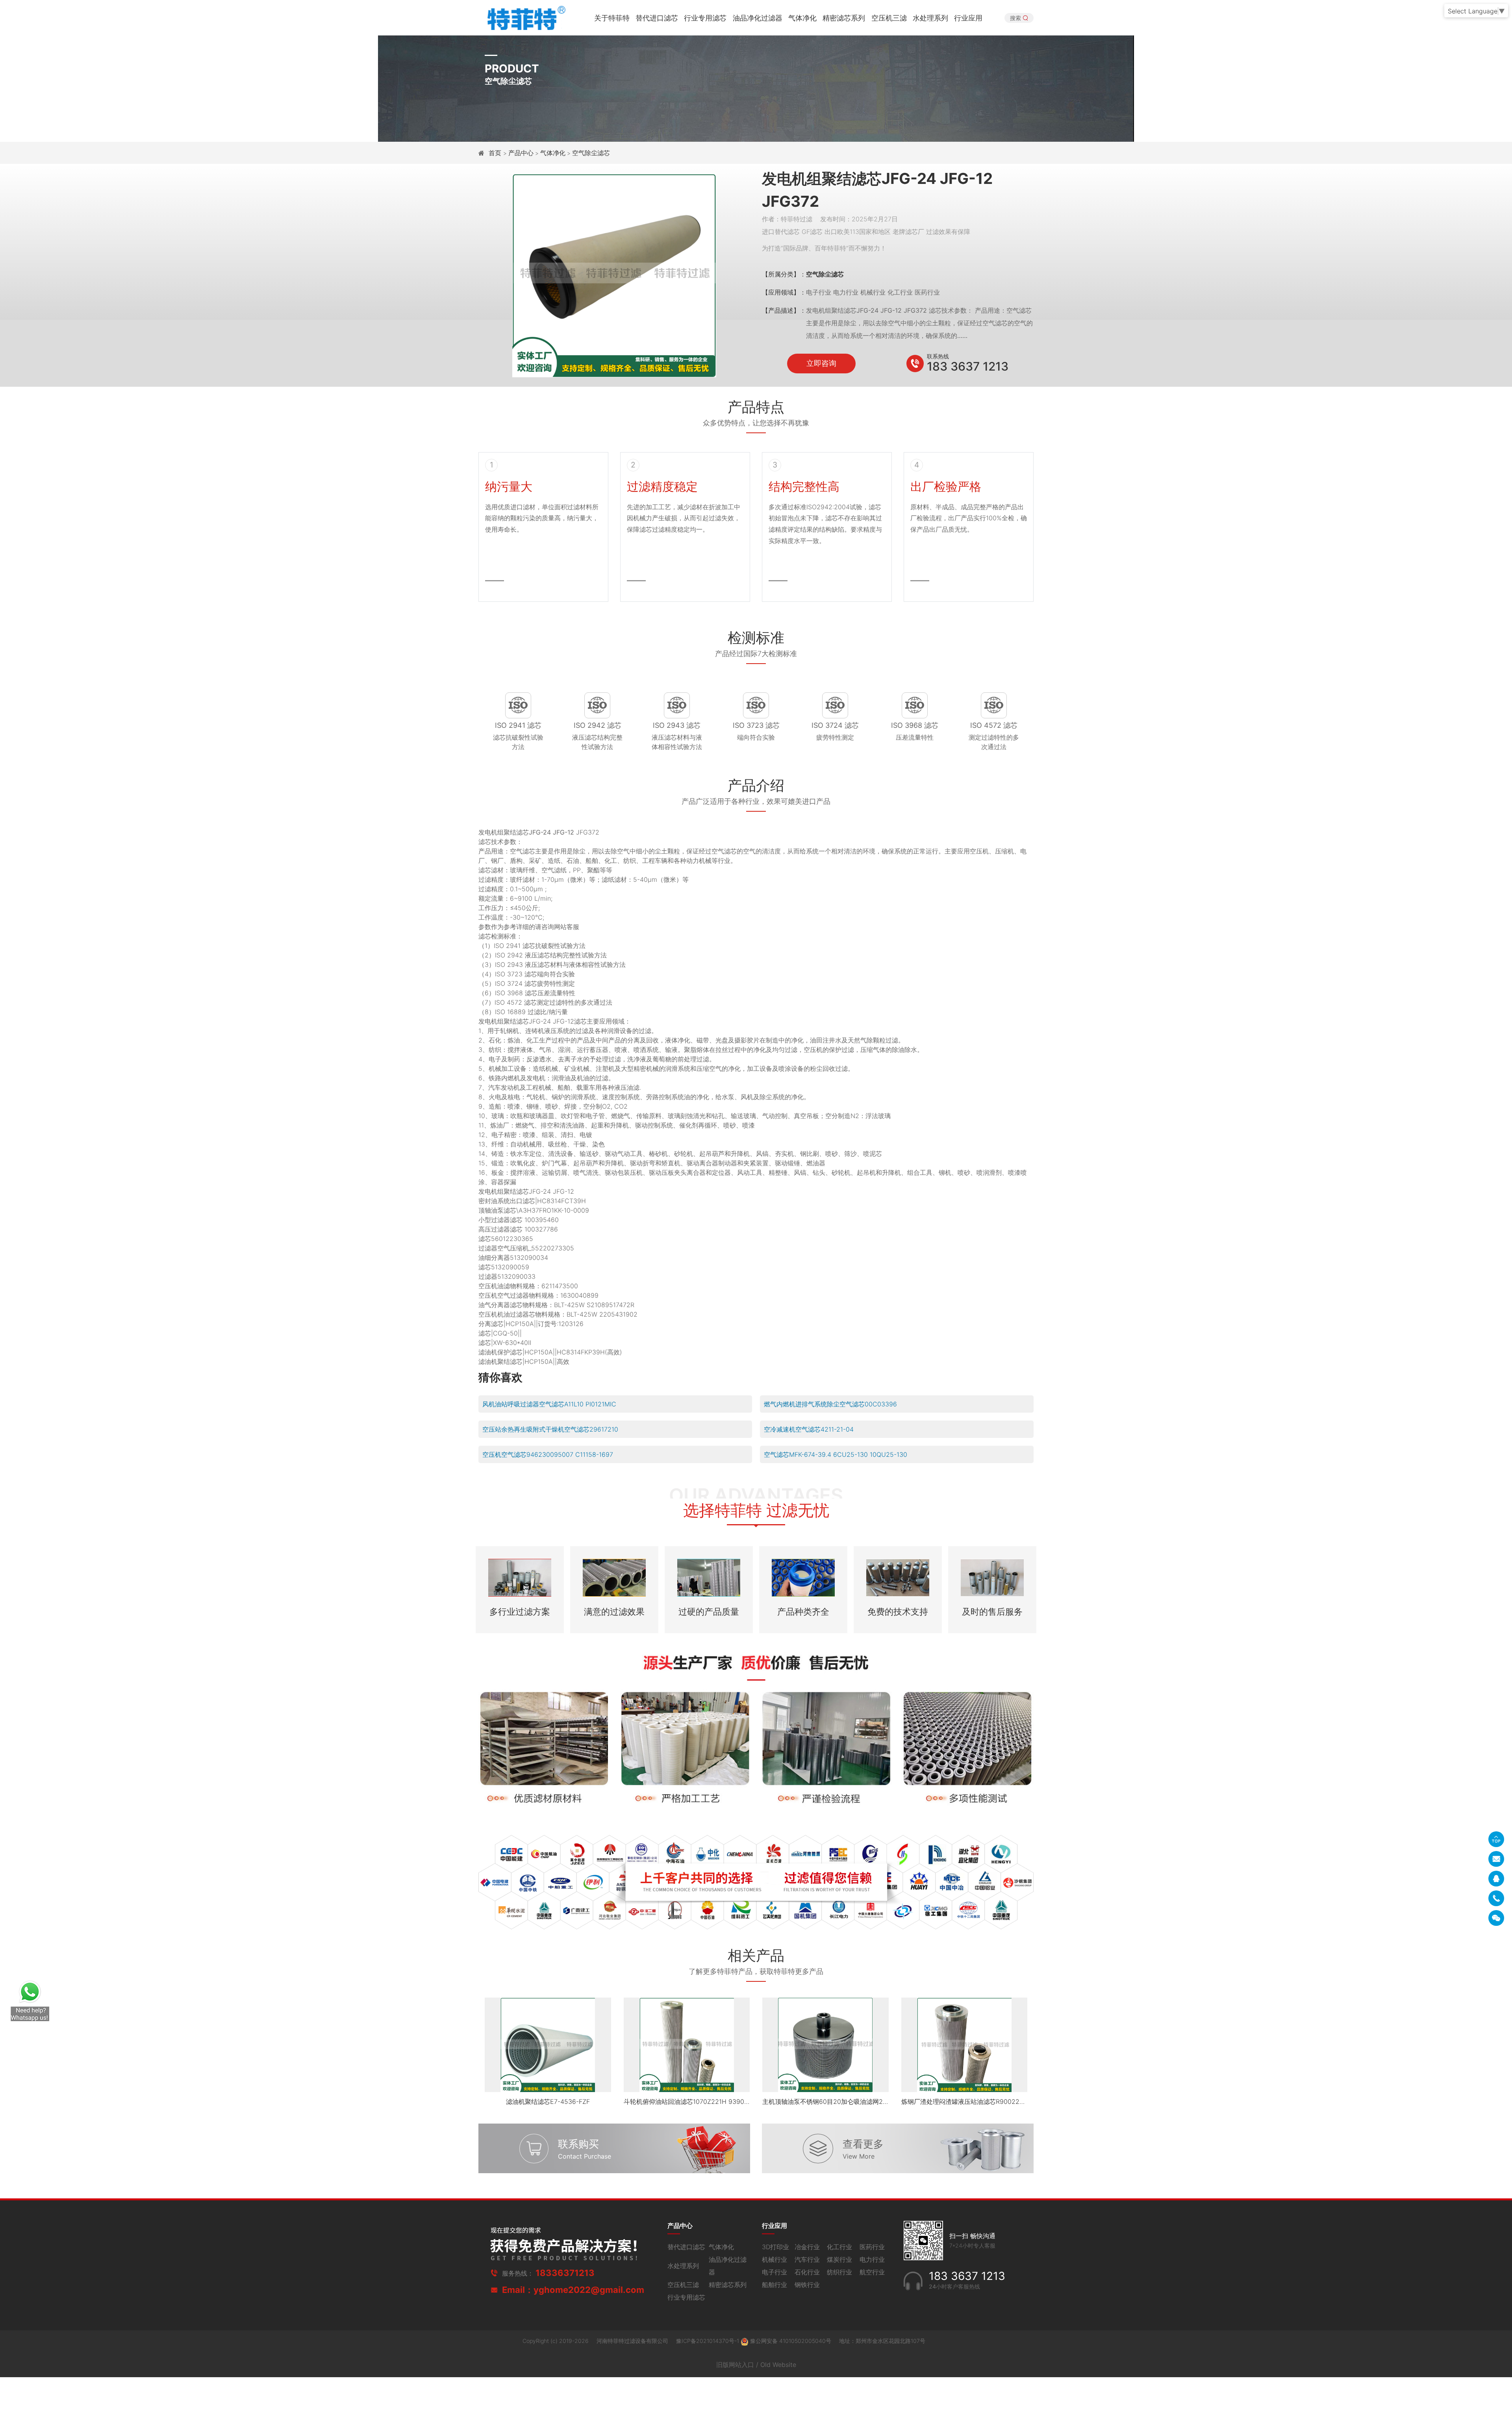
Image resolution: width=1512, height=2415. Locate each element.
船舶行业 (775, 2285)
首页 (496, 153)
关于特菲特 (612, 18)
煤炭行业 (839, 2259)
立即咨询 (821, 363)
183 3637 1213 (968, 366)
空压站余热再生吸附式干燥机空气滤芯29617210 (550, 1429)
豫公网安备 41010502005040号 (791, 2341)
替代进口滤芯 (657, 18)
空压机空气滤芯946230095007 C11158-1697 (548, 1454)
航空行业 (872, 2272)
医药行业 (872, 2247)
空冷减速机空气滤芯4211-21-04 (809, 1429)
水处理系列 (930, 18)
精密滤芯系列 (844, 18)
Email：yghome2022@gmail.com (573, 2290)
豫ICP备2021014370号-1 (708, 2341)
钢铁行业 (807, 2285)
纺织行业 (839, 2272)
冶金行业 (807, 2247)
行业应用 (968, 18)
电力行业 (872, 2259)
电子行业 (775, 2272)
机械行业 (775, 2259)
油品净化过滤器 (758, 18)
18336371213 (565, 2273)
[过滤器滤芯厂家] (525, 17)
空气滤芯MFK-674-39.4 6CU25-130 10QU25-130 (836, 1454)
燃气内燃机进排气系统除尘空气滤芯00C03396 (830, 1404)
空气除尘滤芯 (591, 153)
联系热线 (938, 356)
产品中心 (521, 153)
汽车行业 (807, 2259)
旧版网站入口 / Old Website (756, 2365)
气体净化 (802, 18)
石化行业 (807, 2272)
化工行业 (839, 2247)
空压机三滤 (889, 18)
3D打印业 (775, 2247)
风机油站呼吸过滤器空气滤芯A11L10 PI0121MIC (549, 1404)
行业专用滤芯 (705, 18)
